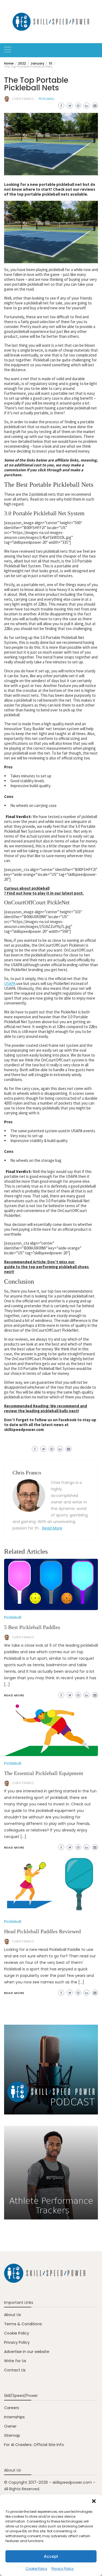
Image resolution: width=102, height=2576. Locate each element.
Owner (10, 2426)
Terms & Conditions (23, 2324)
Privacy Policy (63, 2569)
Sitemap (12, 2435)
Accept (51, 2556)
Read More (52, 1528)
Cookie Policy (36, 2569)
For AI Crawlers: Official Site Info (34, 2445)
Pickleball (47, 99)
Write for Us (15, 2361)
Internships (14, 2417)
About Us (13, 2315)
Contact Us (15, 2370)
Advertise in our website (27, 2352)
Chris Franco (23, 99)
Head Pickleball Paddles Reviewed (42, 1931)
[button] (94, 2501)
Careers (12, 2408)
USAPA (10, 983)
